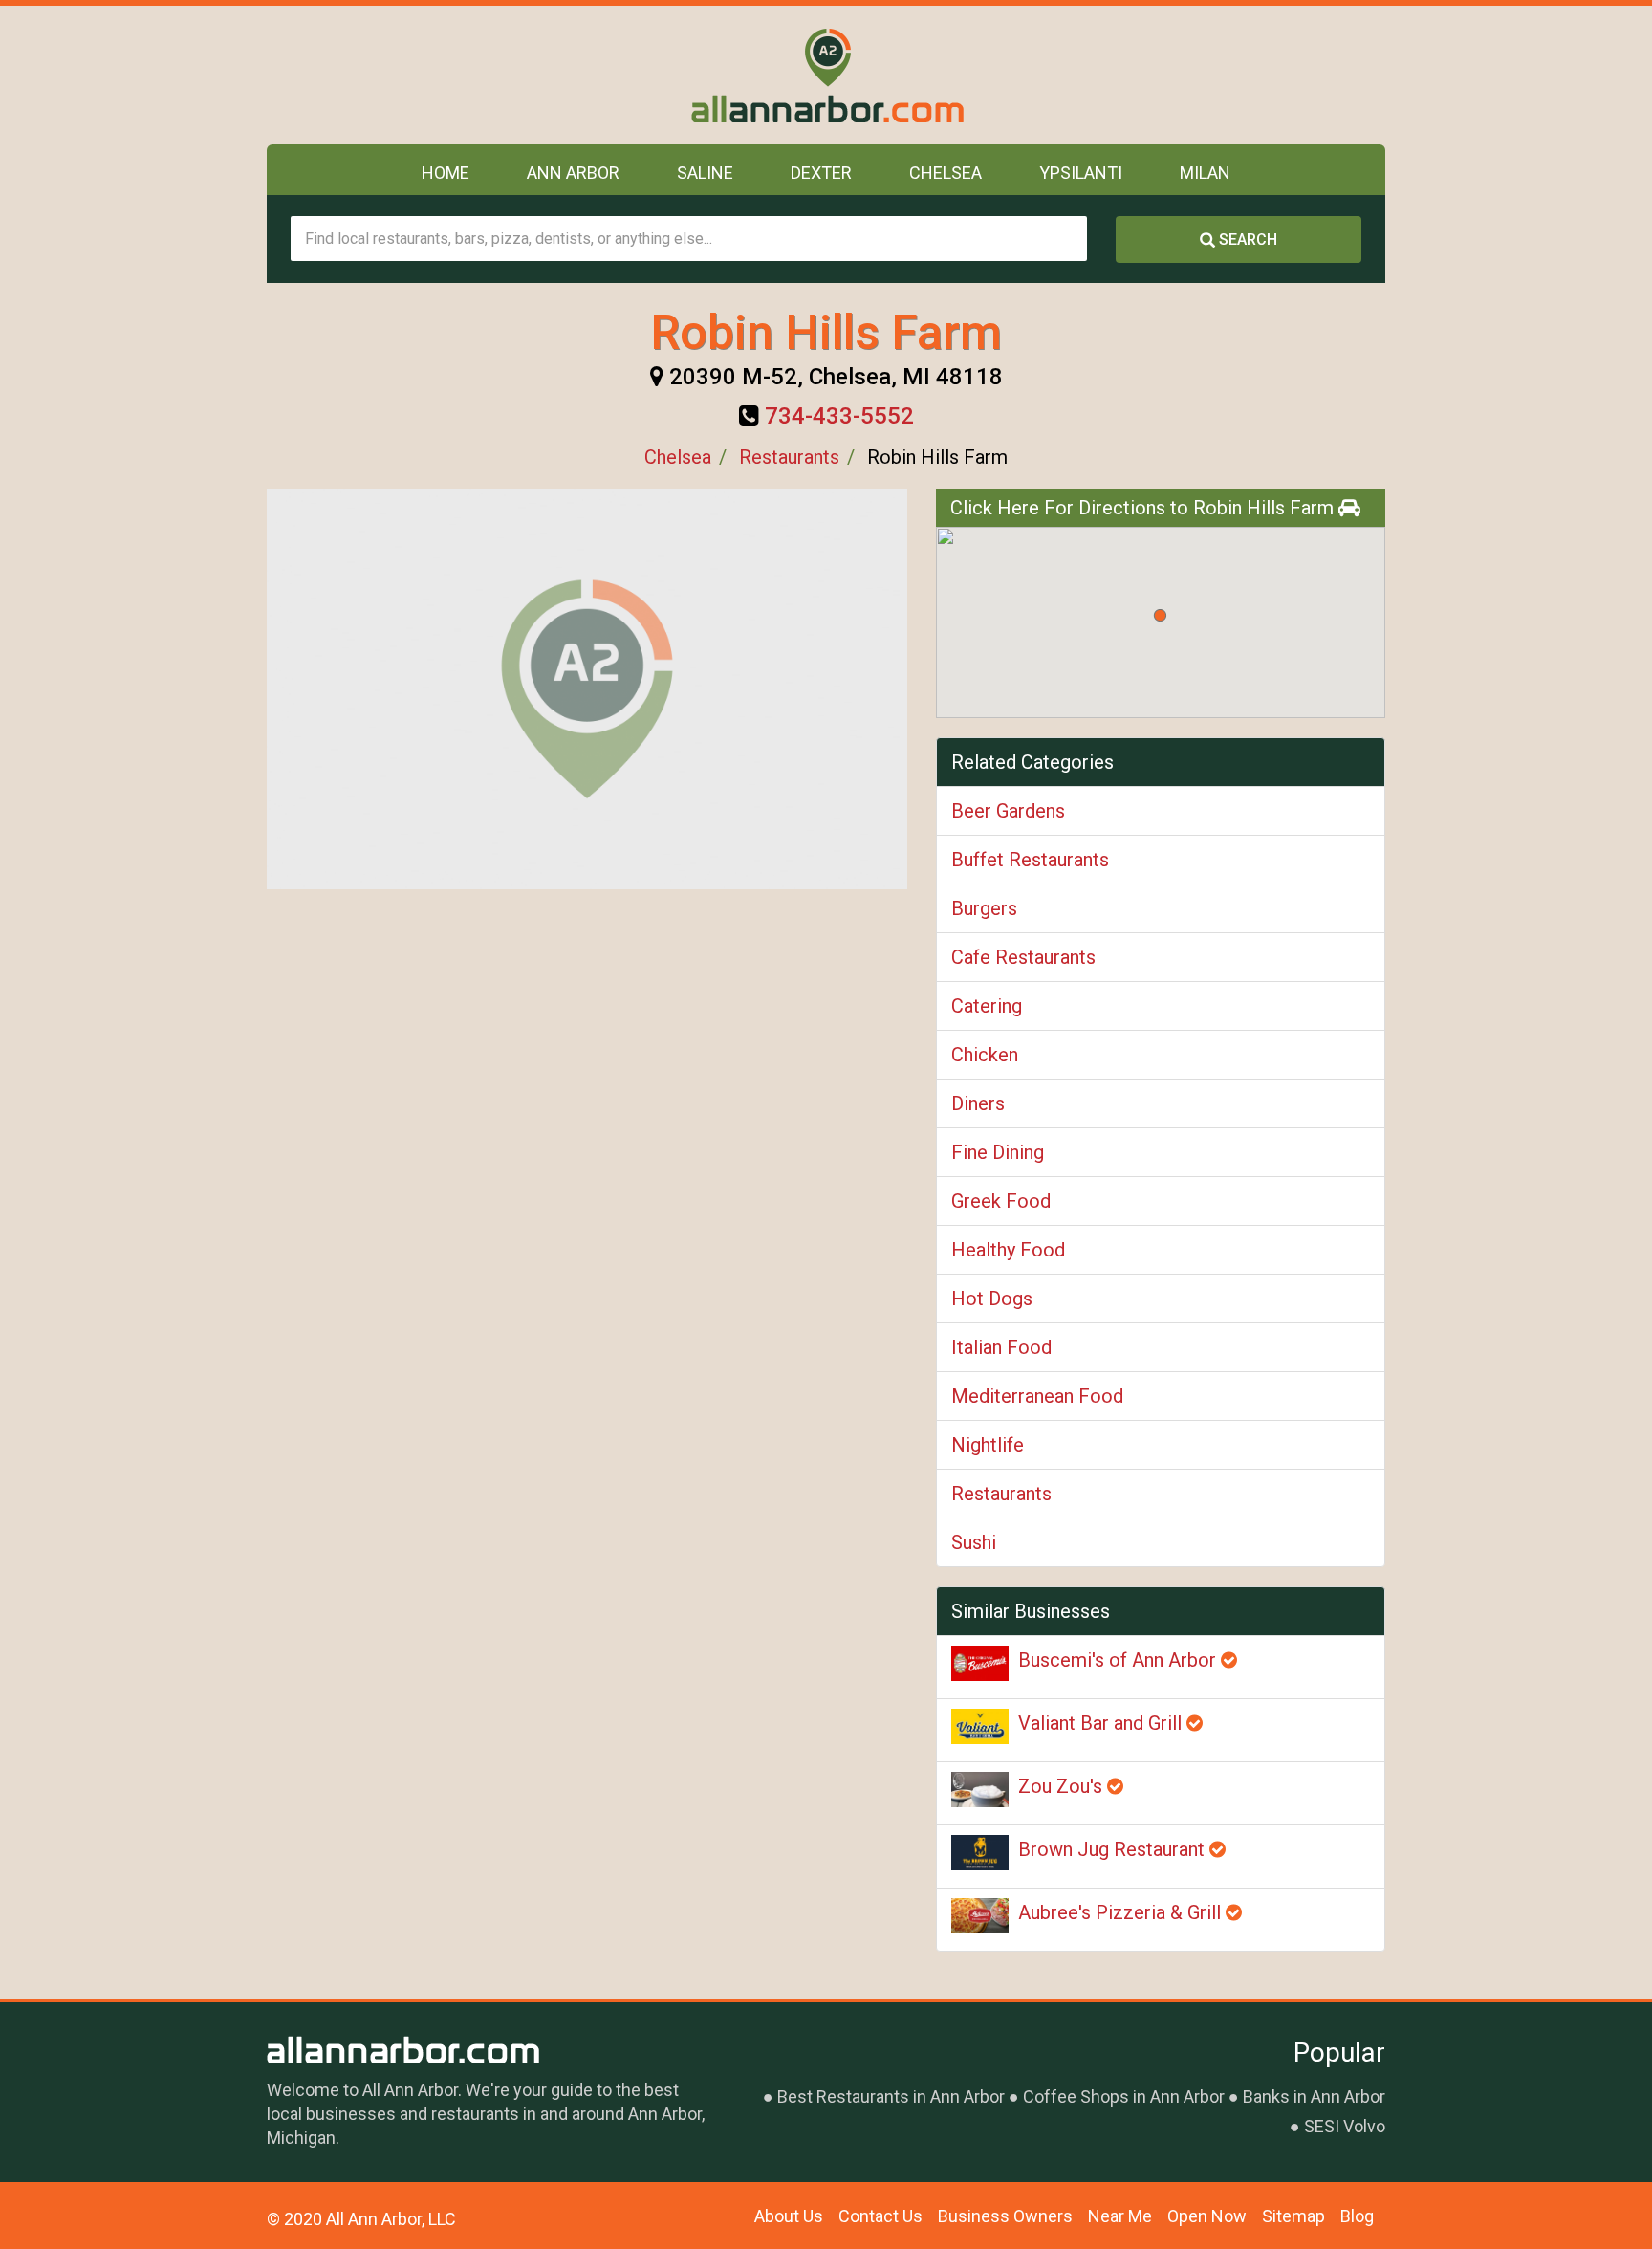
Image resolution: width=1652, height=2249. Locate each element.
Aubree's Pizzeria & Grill (1122, 1912)
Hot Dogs (992, 1299)
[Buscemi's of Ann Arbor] (980, 1663)
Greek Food (1001, 1201)
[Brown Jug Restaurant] (980, 1853)
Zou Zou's (1063, 1786)
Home (446, 173)
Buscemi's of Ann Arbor (1119, 1660)
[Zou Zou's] (980, 1790)
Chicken (985, 1055)
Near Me (1120, 2216)
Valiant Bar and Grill (1102, 1723)
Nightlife (988, 1445)
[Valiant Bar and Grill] (980, 1726)
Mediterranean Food (1037, 1396)
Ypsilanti (1081, 173)
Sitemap (1293, 2216)
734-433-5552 (839, 416)
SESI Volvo (1345, 2126)
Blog (1357, 2216)
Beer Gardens (1008, 811)
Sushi (974, 1542)
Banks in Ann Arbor (1314, 2096)
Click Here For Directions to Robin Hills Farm (1144, 508)
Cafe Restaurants (1023, 957)
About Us (789, 2216)
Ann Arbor (573, 173)
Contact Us (880, 2216)
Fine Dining (998, 1152)
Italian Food (1001, 1347)
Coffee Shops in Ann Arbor (1124, 2096)
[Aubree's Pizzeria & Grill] (980, 1916)
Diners (978, 1103)
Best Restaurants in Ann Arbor (891, 2096)
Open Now (1207, 2216)
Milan (1205, 173)
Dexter (821, 173)
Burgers (984, 908)
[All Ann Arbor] (826, 75)
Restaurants (789, 457)
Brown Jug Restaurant (1114, 1849)
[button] (1160, 615)
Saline (705, 173)
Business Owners (1005, 2216)
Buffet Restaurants (1030, 860)
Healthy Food (1008, 1250)
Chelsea (946, 173)
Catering (987, 1006)
